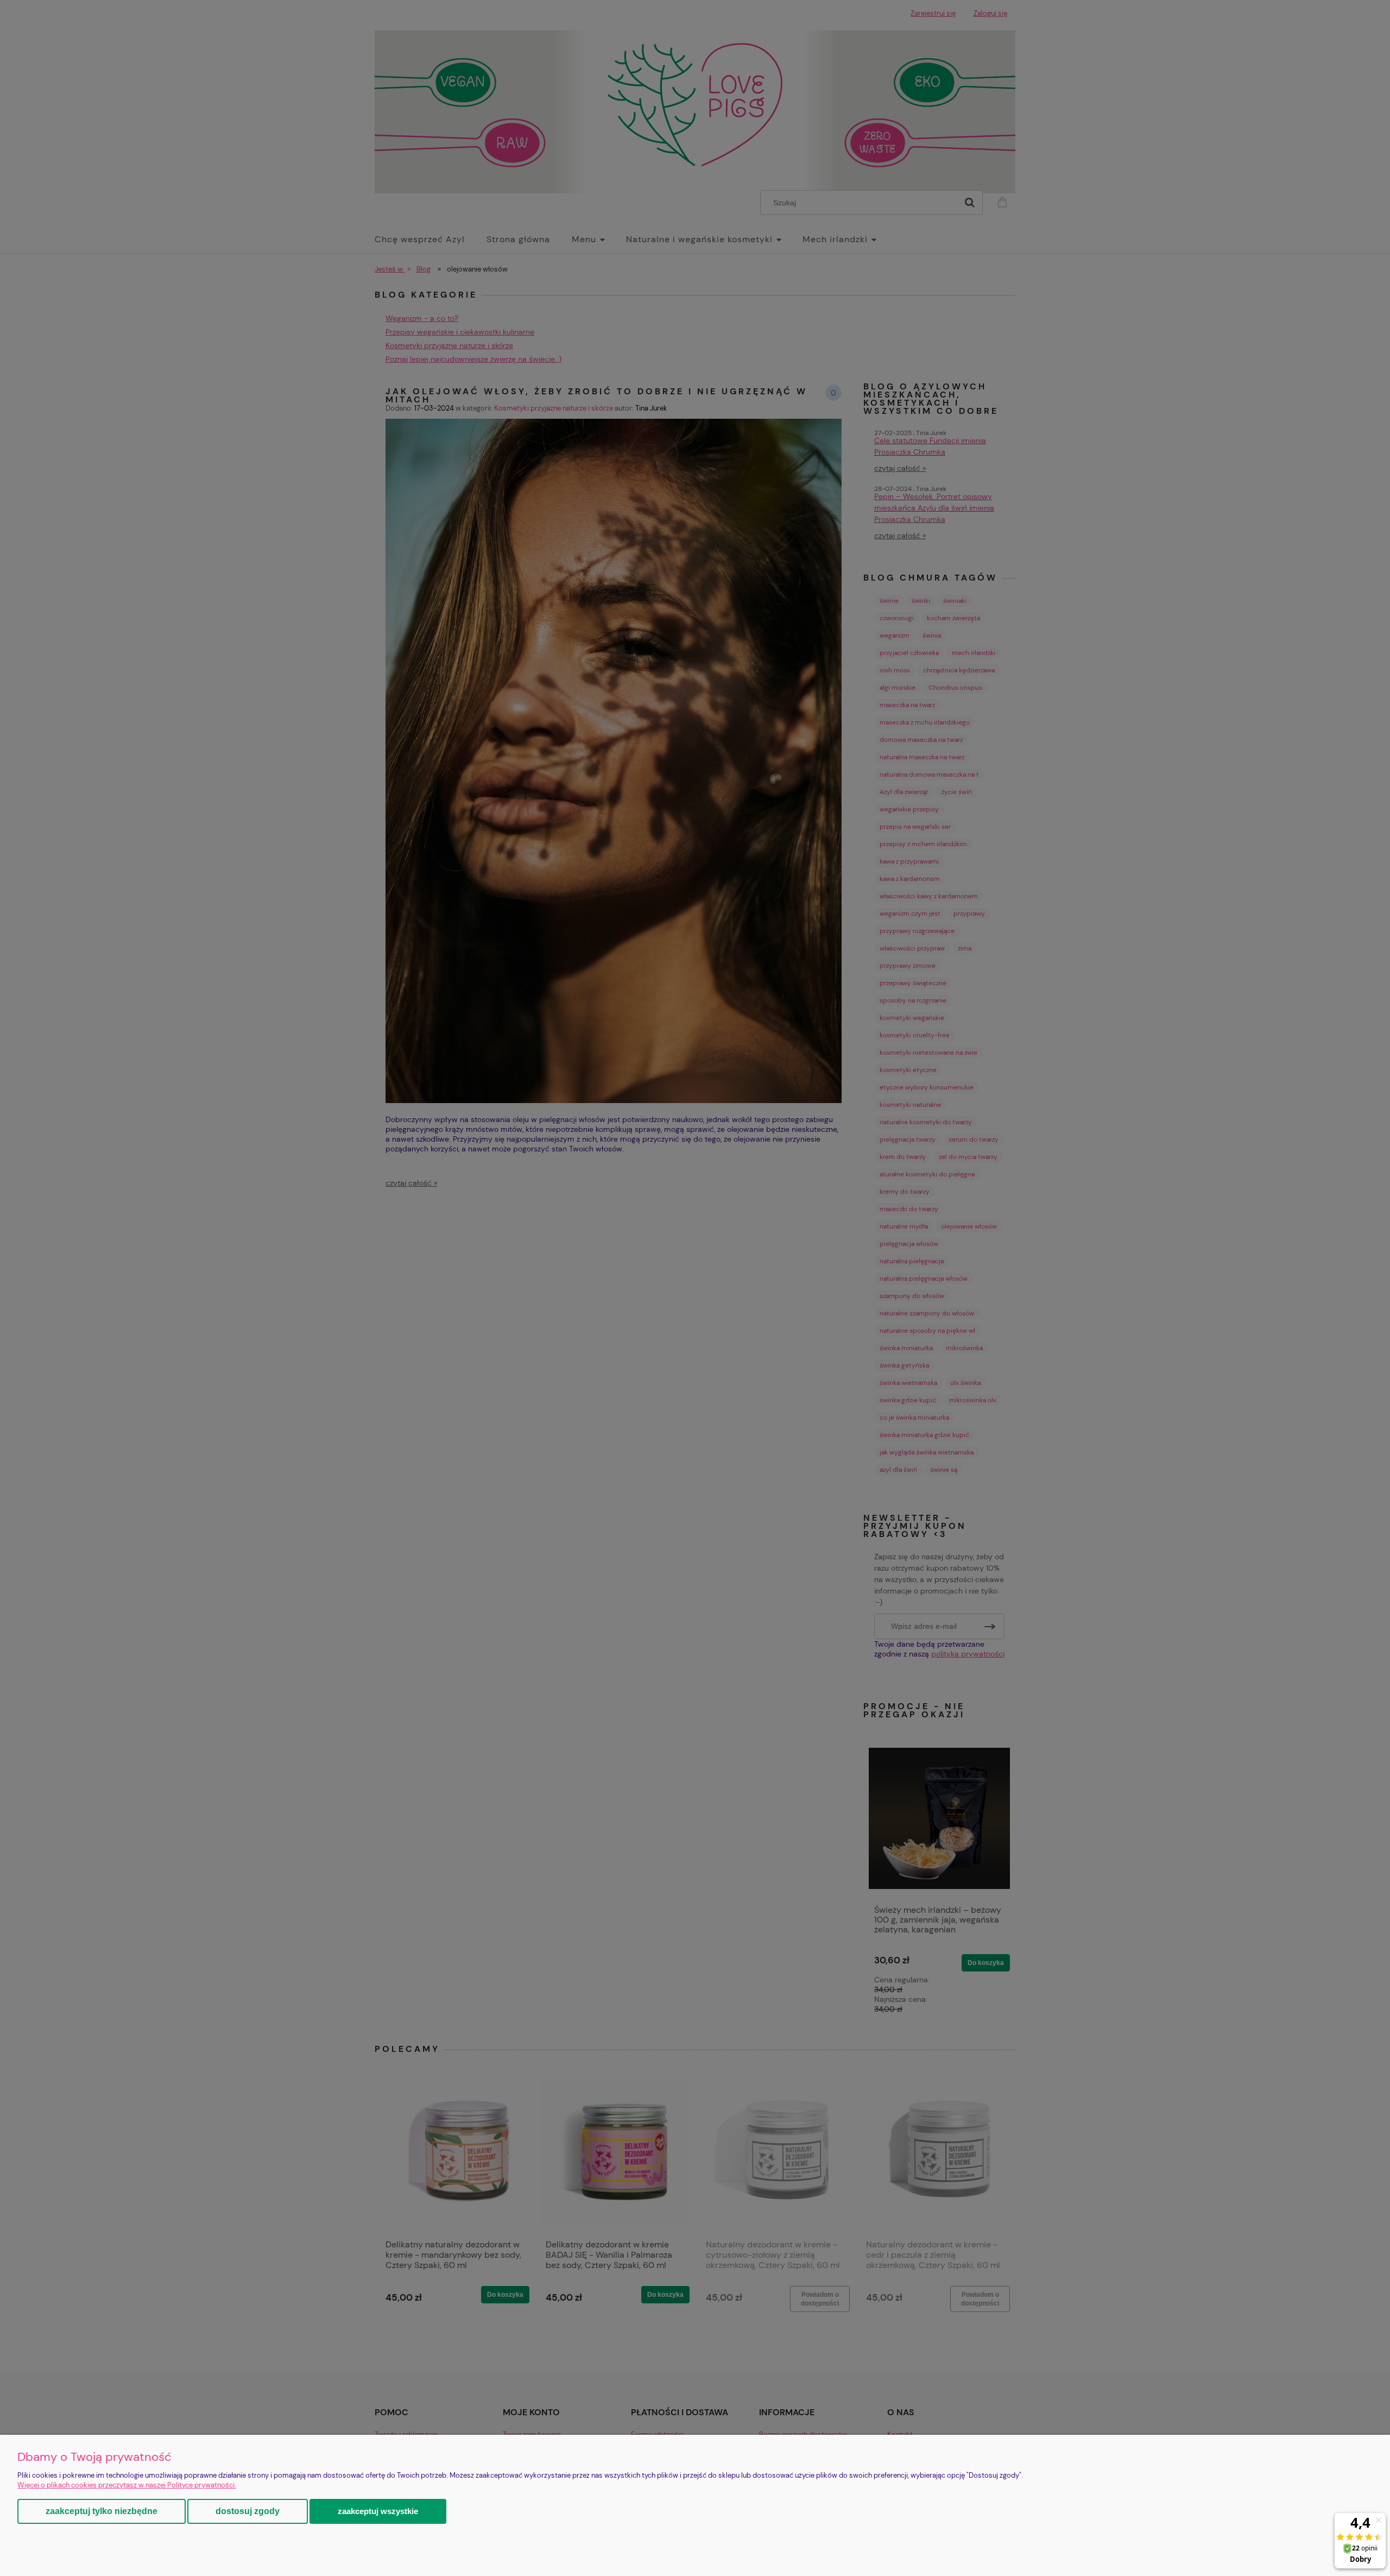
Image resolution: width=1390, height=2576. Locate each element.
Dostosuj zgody (248, 2511)
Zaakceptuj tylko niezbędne (102, 2511)
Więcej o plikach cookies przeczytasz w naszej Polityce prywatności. (127, 2485)
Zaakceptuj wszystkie (378, 2511)
